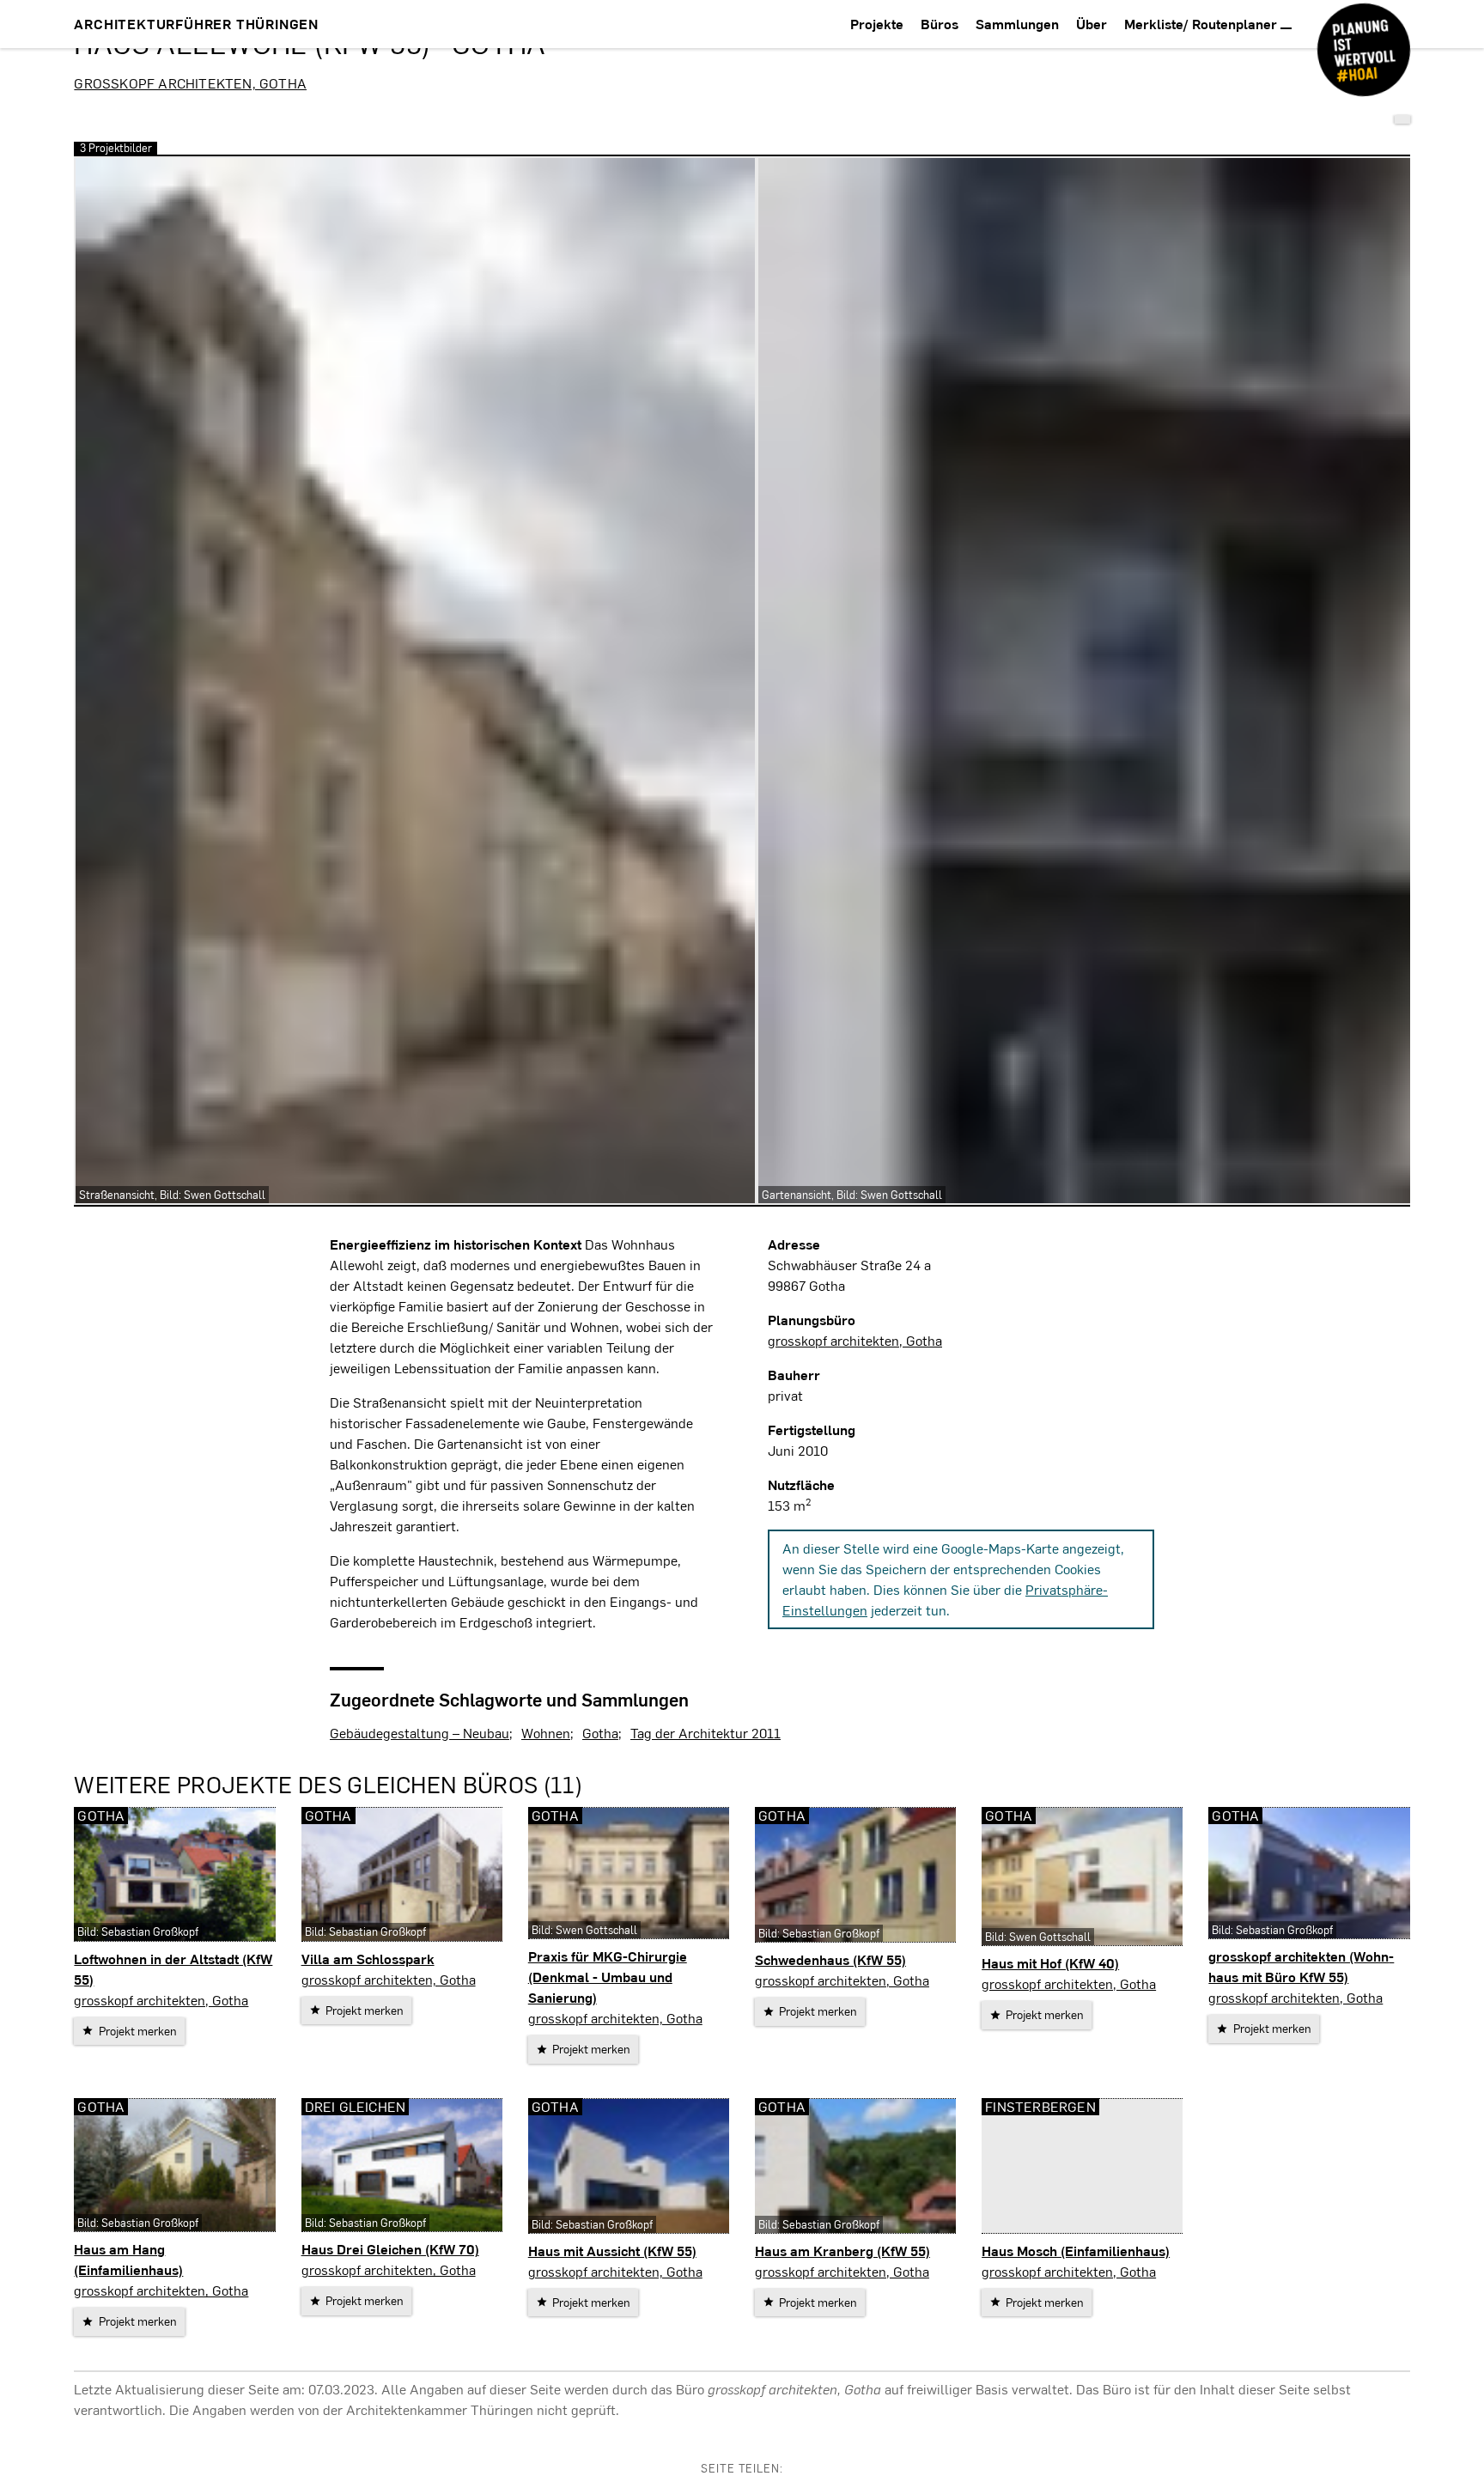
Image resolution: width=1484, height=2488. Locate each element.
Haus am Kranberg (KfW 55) (842, 2251)
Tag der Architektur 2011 (706, 1733)
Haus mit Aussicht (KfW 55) (612, 2251)
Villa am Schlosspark (368, 1959)
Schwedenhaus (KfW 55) (830, 1959)
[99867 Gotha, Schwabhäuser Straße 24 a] (1402, 119)
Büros (940, 24)
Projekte (877, 24)
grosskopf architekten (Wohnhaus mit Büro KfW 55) (1301, 1966)
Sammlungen (1017, 24)
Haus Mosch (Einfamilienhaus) (1076, 2251)
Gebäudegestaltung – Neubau (420, 1733)
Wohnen (546, 1733)
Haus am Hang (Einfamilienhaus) (128, 2259)
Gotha (600, 1733)
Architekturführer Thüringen (196, 24)
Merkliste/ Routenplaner (1202, 24)
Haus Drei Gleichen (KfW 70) (390, 2249)
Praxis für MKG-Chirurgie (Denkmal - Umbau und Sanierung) (608, 1977)
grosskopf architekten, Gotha (190, 83)
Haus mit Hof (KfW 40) (1050, 1963)
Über (1092, 24)
